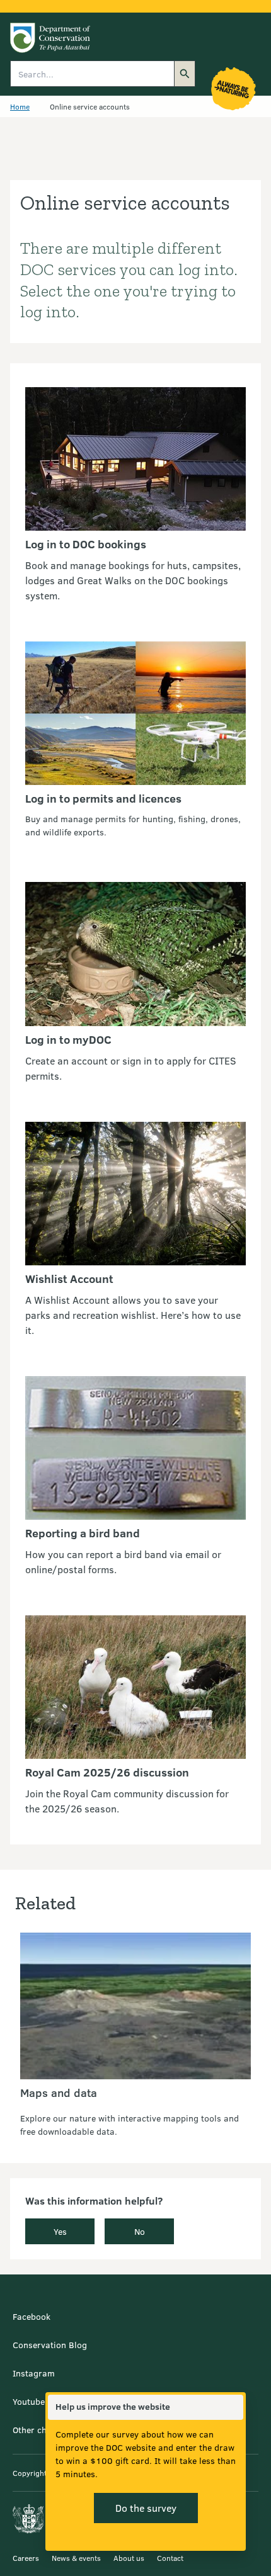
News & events (76, 2558)
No (140, 2231)
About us (129, 2558)
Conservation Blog (50, 2345)
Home (20, 106)
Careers (26, 2558)
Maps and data (59, 2093)
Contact (170, 2558)
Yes (60, 2231)
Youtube (29, 2401)
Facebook (32, 2316)
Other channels (43, 2430)
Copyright (30, 2473)
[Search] (185, 74)
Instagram (34, 2373)
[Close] (233, 2407)
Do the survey (146, 2508)
